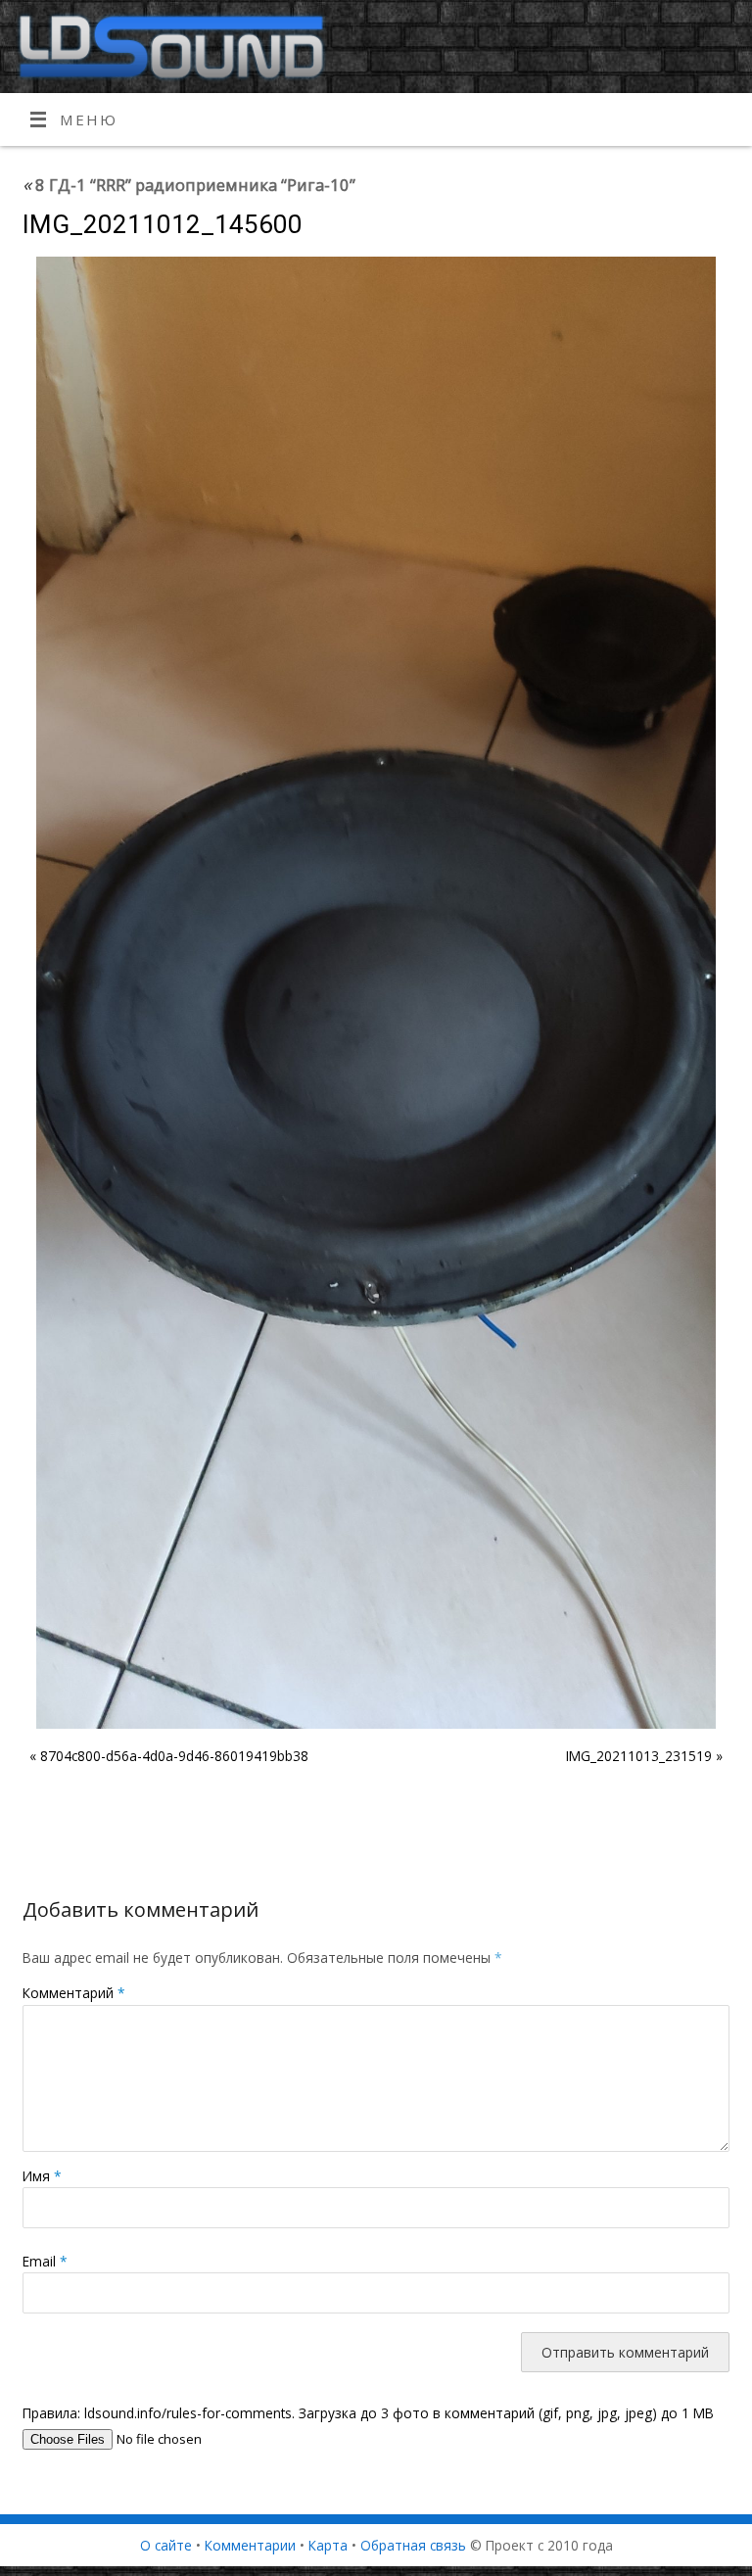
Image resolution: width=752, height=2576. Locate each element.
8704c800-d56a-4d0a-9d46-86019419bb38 (174, 1756)
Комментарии (250, 2545)
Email (45, 2261)
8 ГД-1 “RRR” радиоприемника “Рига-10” (189, 185)
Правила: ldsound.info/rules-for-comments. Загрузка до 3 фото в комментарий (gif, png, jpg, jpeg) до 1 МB (368, 2413)
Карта (328, 2545)
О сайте (166, 2545)
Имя (42, 2176)
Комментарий (74, 1993)
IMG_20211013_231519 (639, 1756)
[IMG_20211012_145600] (376, 993)
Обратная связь (413, 2545)
